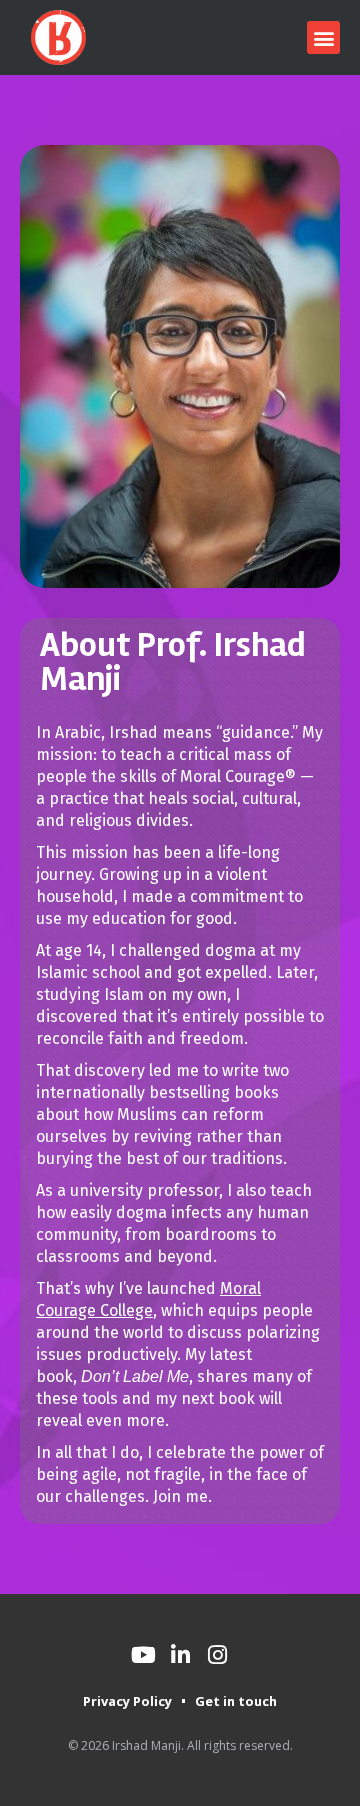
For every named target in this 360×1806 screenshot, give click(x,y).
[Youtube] (143, 1655)
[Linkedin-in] (180, 1655)
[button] (323, 37)
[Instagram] (217, 1655)
